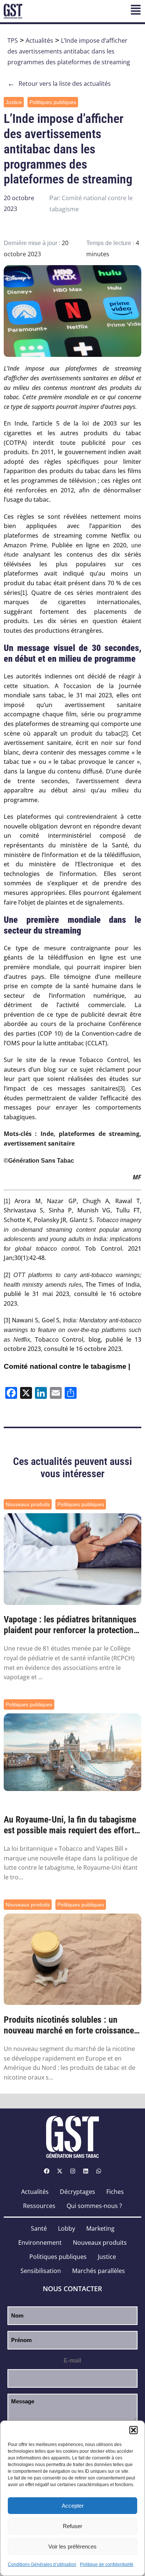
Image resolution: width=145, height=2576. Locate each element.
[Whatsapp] (99, 2171)
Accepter (73, 2506)
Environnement (40, 2243)
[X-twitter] (59, 2171)
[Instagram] (72, 2171)
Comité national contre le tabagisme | (67, 1366)
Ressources (39, 2206)
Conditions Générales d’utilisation (42, 2564)
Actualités (39, 40)
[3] (121, 1089)
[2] (124, 734)
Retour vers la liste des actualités (59, 84)
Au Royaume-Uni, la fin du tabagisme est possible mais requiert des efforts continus (71, 1825)
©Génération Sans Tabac (39, 1161)
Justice (14, 102)
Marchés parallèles (99, 2271)
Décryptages (78, 2192)
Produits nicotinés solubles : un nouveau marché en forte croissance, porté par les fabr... (70, 2025)
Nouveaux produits (28, 1504)
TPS (13, 40)
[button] (133, 2430)
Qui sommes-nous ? (94, 2206)
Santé (39, 2228)
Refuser (72, 2526)
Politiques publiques (53, 102)
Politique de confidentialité (107, 2564)
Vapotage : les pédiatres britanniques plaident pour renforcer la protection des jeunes (70, 1625)
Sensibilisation (41, 2271)
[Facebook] (46, 2171)
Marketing (100, 2228)
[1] (24, 593)
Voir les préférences (72, 2546)
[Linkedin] (86, 2171)
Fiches (115, 2192)
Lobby (67, 2228)
